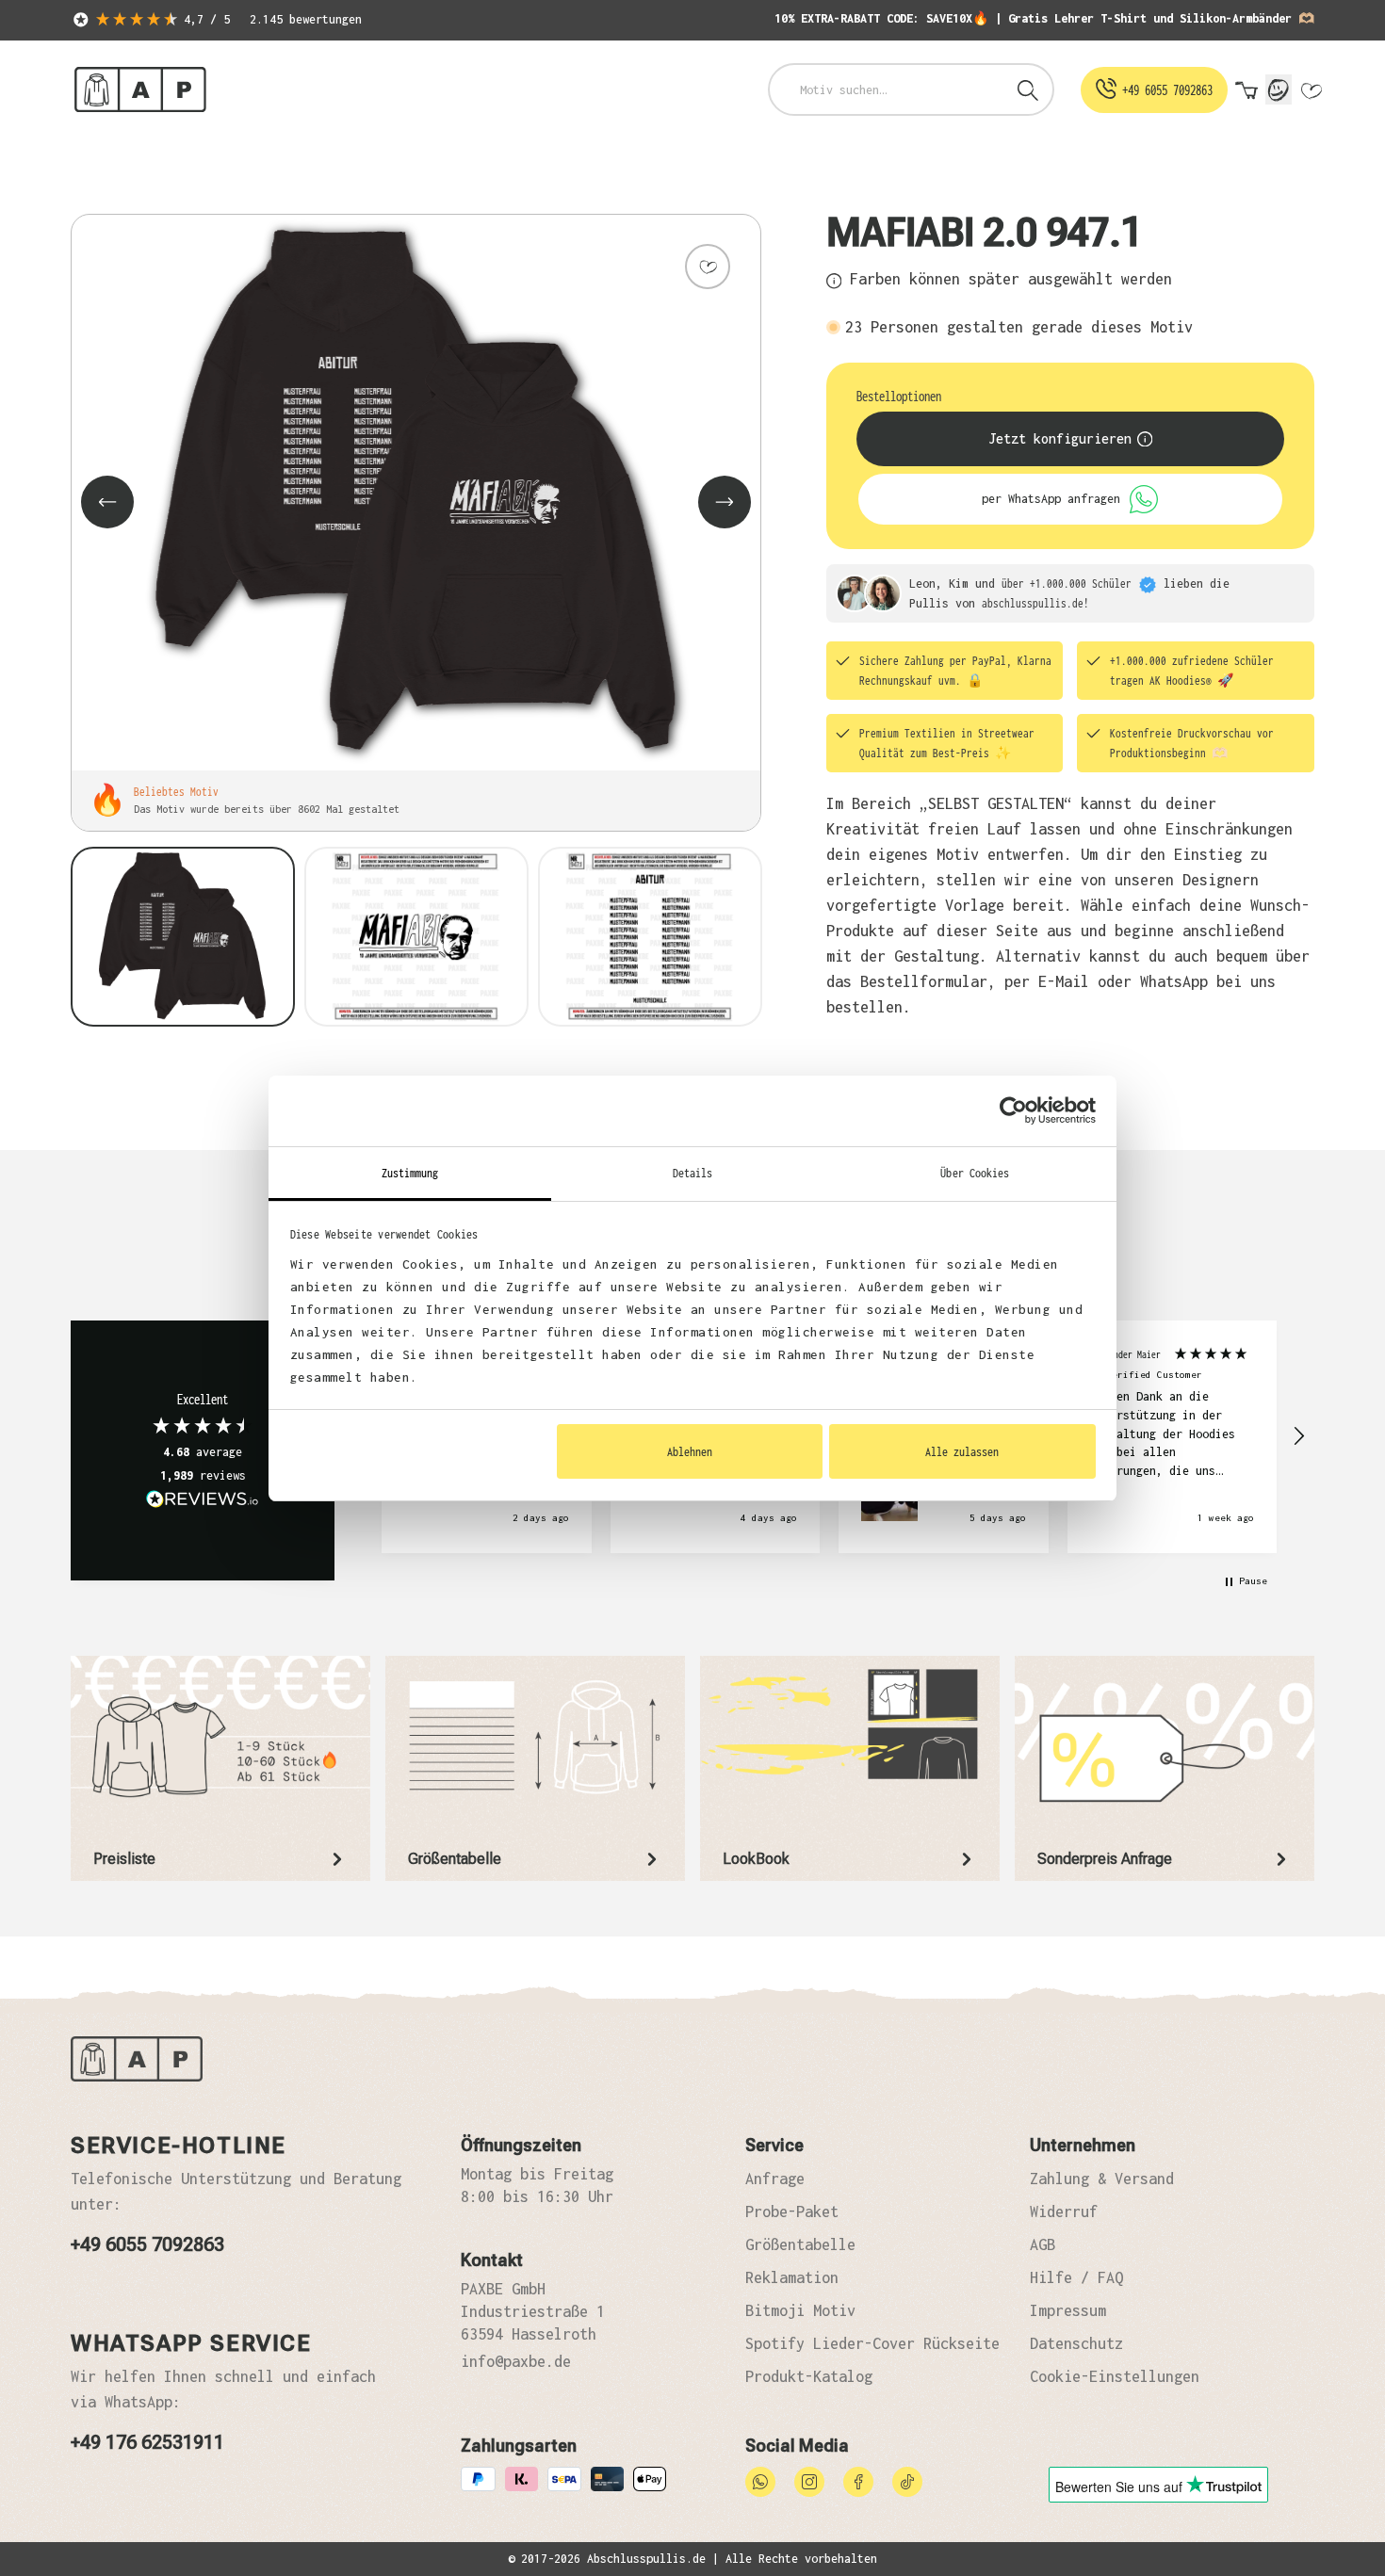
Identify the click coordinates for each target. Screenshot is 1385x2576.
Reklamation (792, 2277)
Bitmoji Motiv (800, 2310)
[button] (1298, 1436)
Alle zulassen (962, 1451)
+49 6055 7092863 (147, 2244)
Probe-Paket (792, 2211)
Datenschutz (1076, 2343)
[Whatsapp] (760, 2480)
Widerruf (1064, 2211)
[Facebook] (858, 2480)
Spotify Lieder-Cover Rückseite (872, 2343)
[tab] (220, 1768)
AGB (1043, 2244)
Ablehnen (690, 1451)
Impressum (1068, 2310)
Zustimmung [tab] (410, 1173)
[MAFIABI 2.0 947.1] (416, 493)
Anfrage (775, 2179)
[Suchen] (1028, 89)
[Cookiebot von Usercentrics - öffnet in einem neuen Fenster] (1013, 1110)
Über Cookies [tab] (975, 1173)
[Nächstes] (725, 502)
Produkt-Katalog (809, 2376)
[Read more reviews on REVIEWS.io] (203, 1501)
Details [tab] (693, 1173)
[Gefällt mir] (708, 267)
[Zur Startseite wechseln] (140, 90)
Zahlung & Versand (1102, 2179)
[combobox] (887, 89)
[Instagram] (809, 2480)
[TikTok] (907, 2480)
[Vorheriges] (107, 502)
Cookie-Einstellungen (1115, 2376)
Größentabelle (800, 2244)
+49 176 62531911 (147, 2442)
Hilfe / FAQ (1076, 2277)
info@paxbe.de (516, 2361)
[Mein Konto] (1279, 89)
